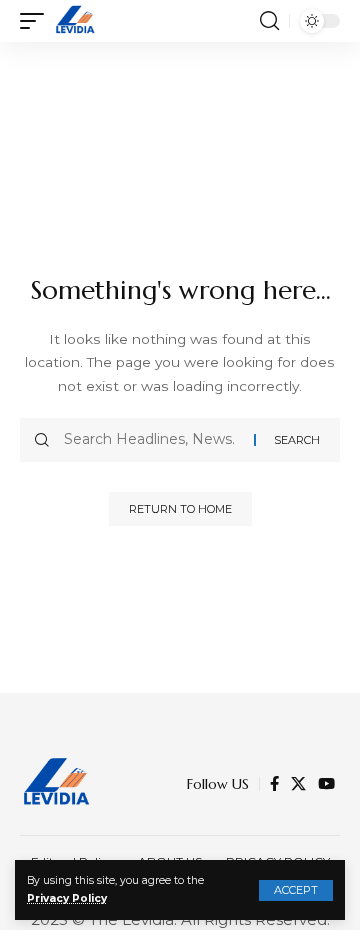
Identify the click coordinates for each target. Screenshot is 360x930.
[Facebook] (274, 784)
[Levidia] (75, 21)
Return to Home (180, 509)
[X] (298, 784)
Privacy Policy (67, 898)
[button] (296, 890)
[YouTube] (326, 784)
